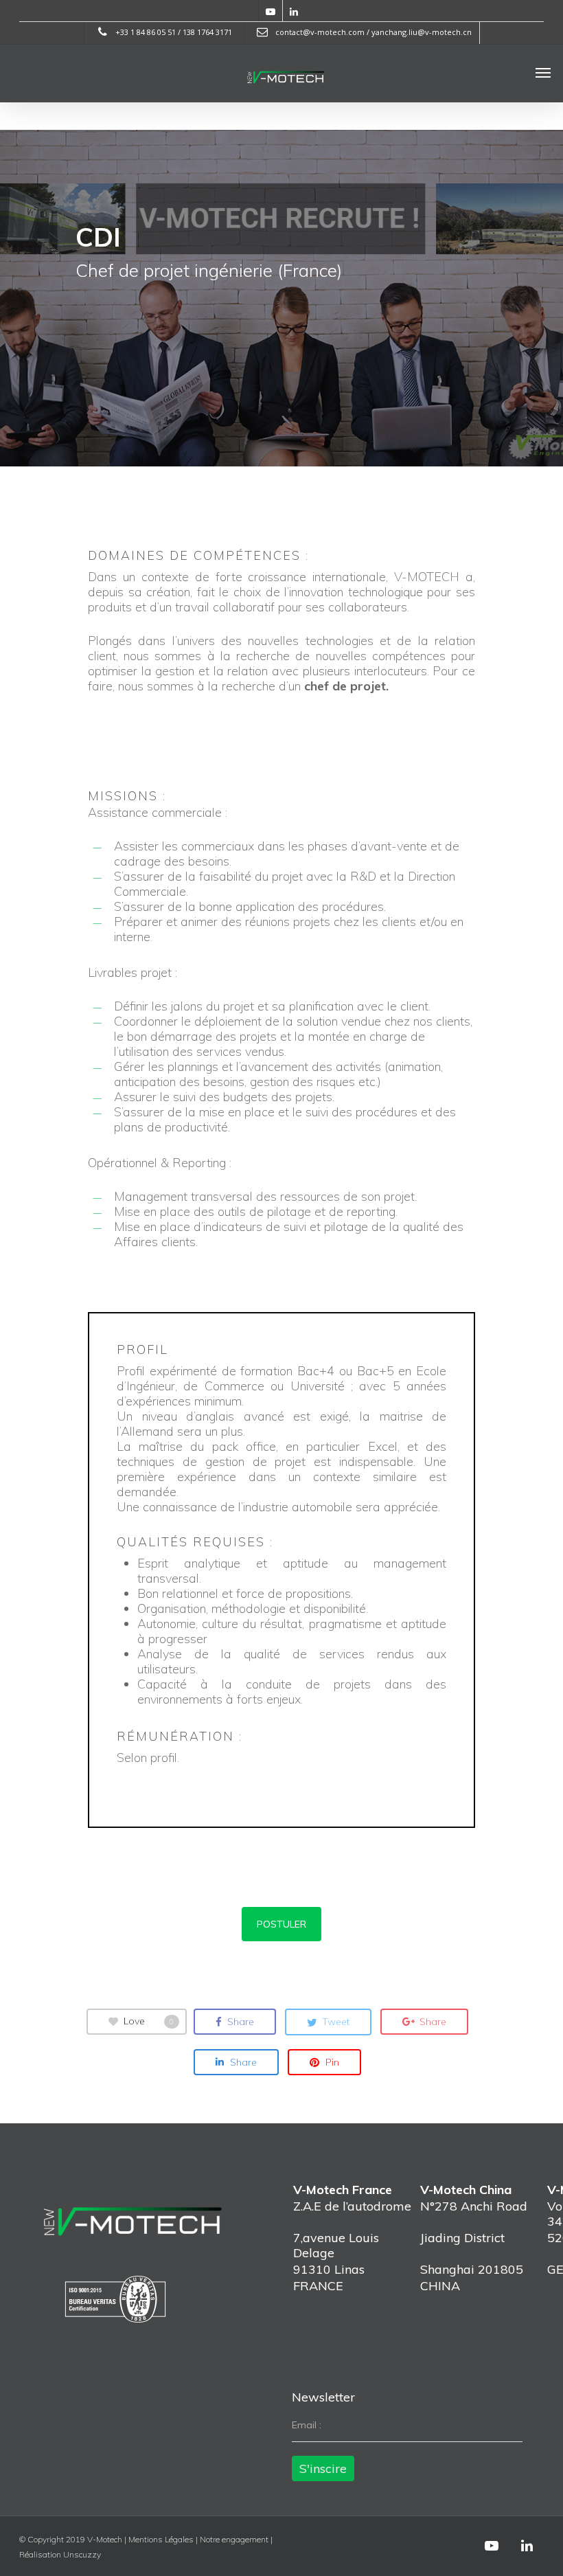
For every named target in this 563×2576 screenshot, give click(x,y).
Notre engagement (234, 2539)
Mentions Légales (161, 2539)
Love (149, 2021)
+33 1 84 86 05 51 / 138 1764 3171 (173, 32)
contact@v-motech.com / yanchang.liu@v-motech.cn (372, 32)
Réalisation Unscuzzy (60, 2554)
